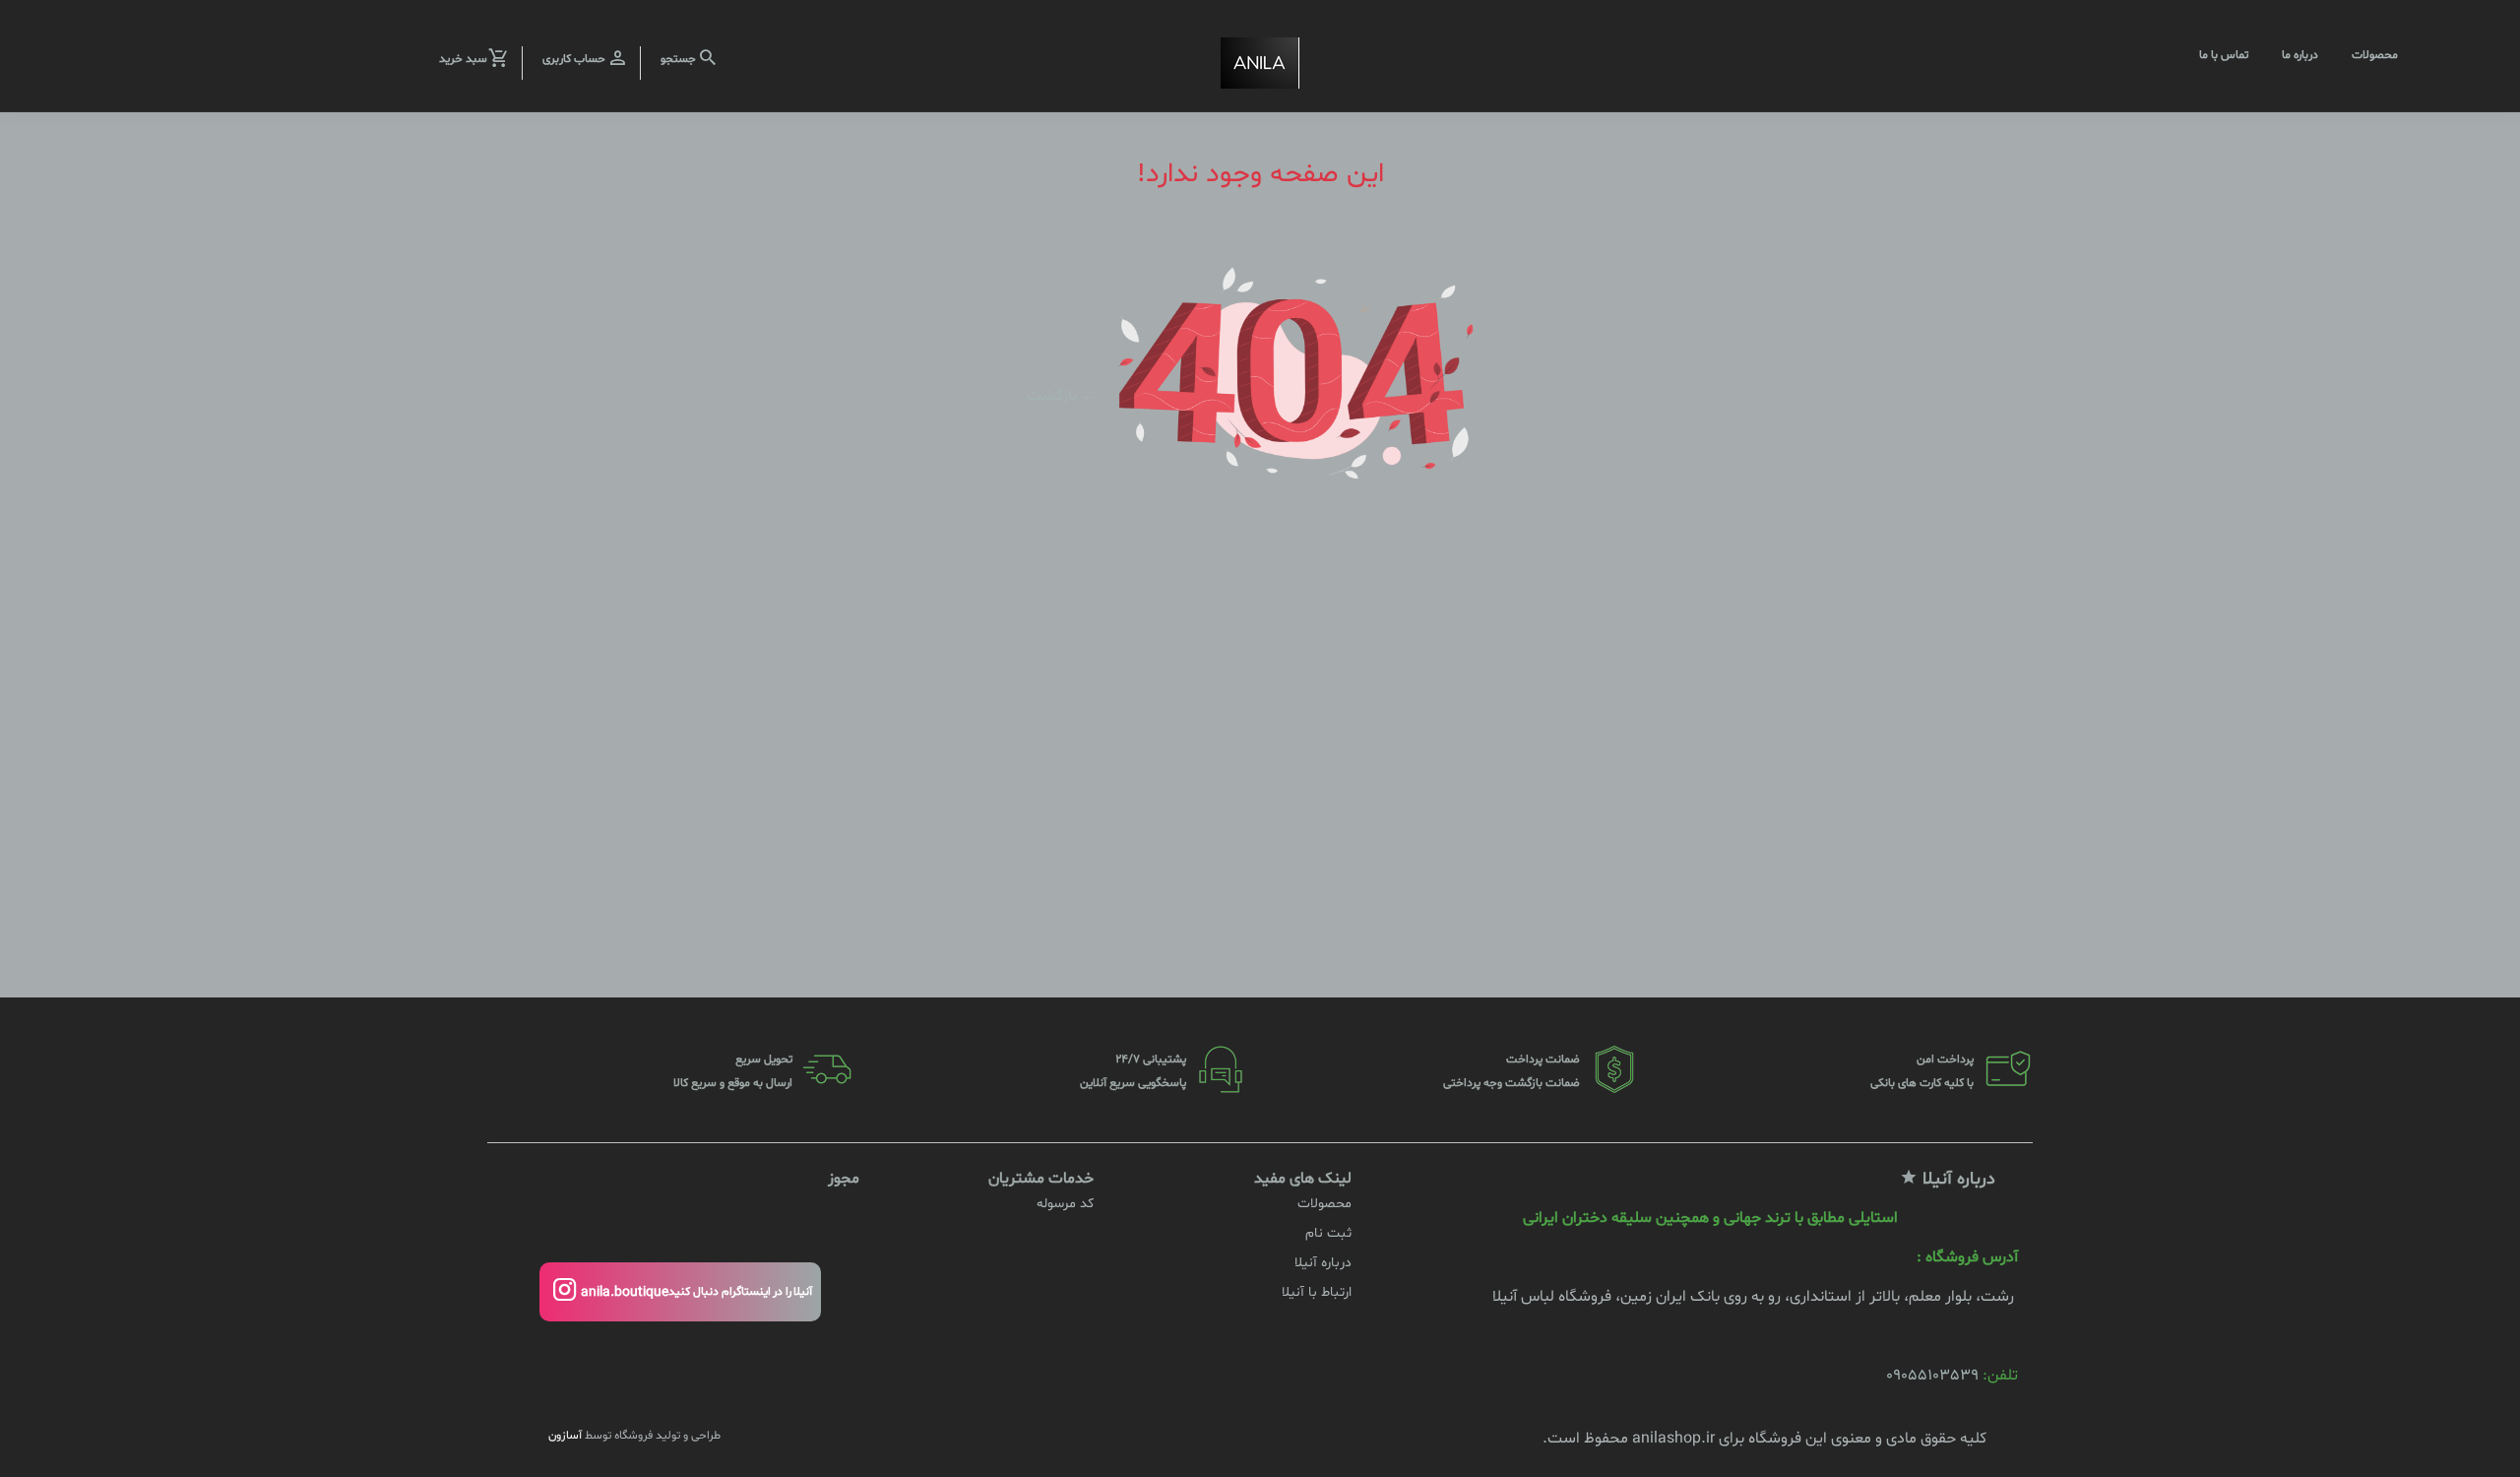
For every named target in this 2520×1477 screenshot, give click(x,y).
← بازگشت (1062, 395)
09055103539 (1932, 1376)
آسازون (565, 1436)
